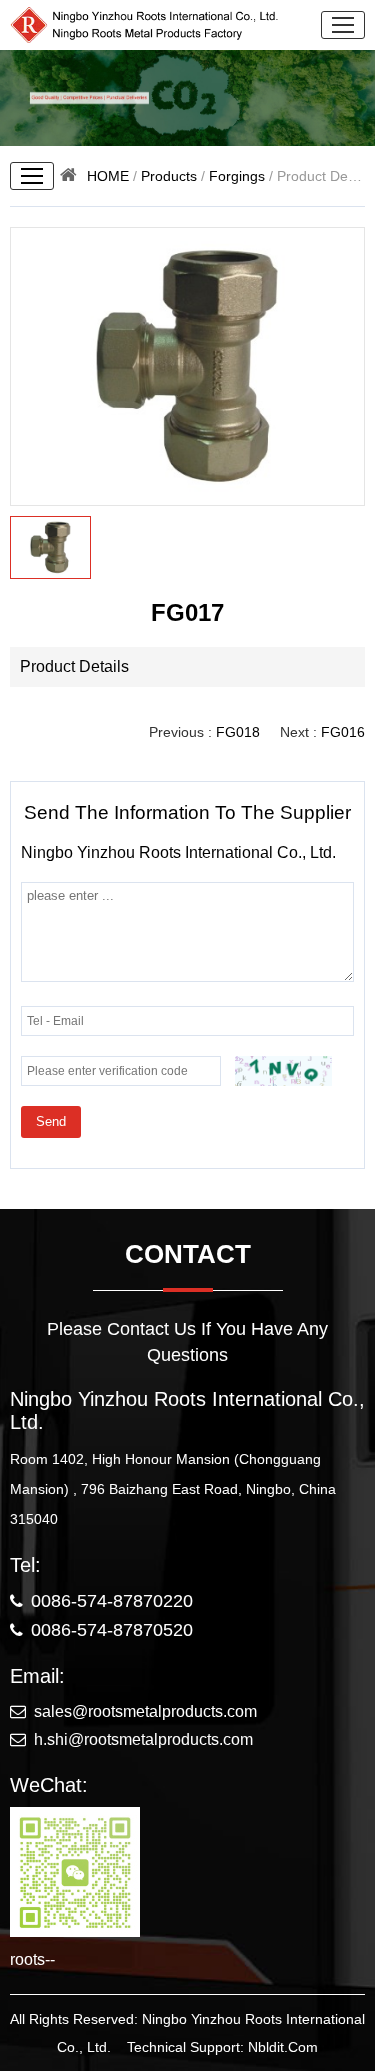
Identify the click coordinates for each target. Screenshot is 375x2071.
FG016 (343, 732)
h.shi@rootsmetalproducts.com (143, 1739)
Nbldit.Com (283, 2047)
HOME (108, 176)
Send (51, 1121)
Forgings (237, 176)
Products (169, 176)
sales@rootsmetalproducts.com (145, 1711)
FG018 (238, 732)
